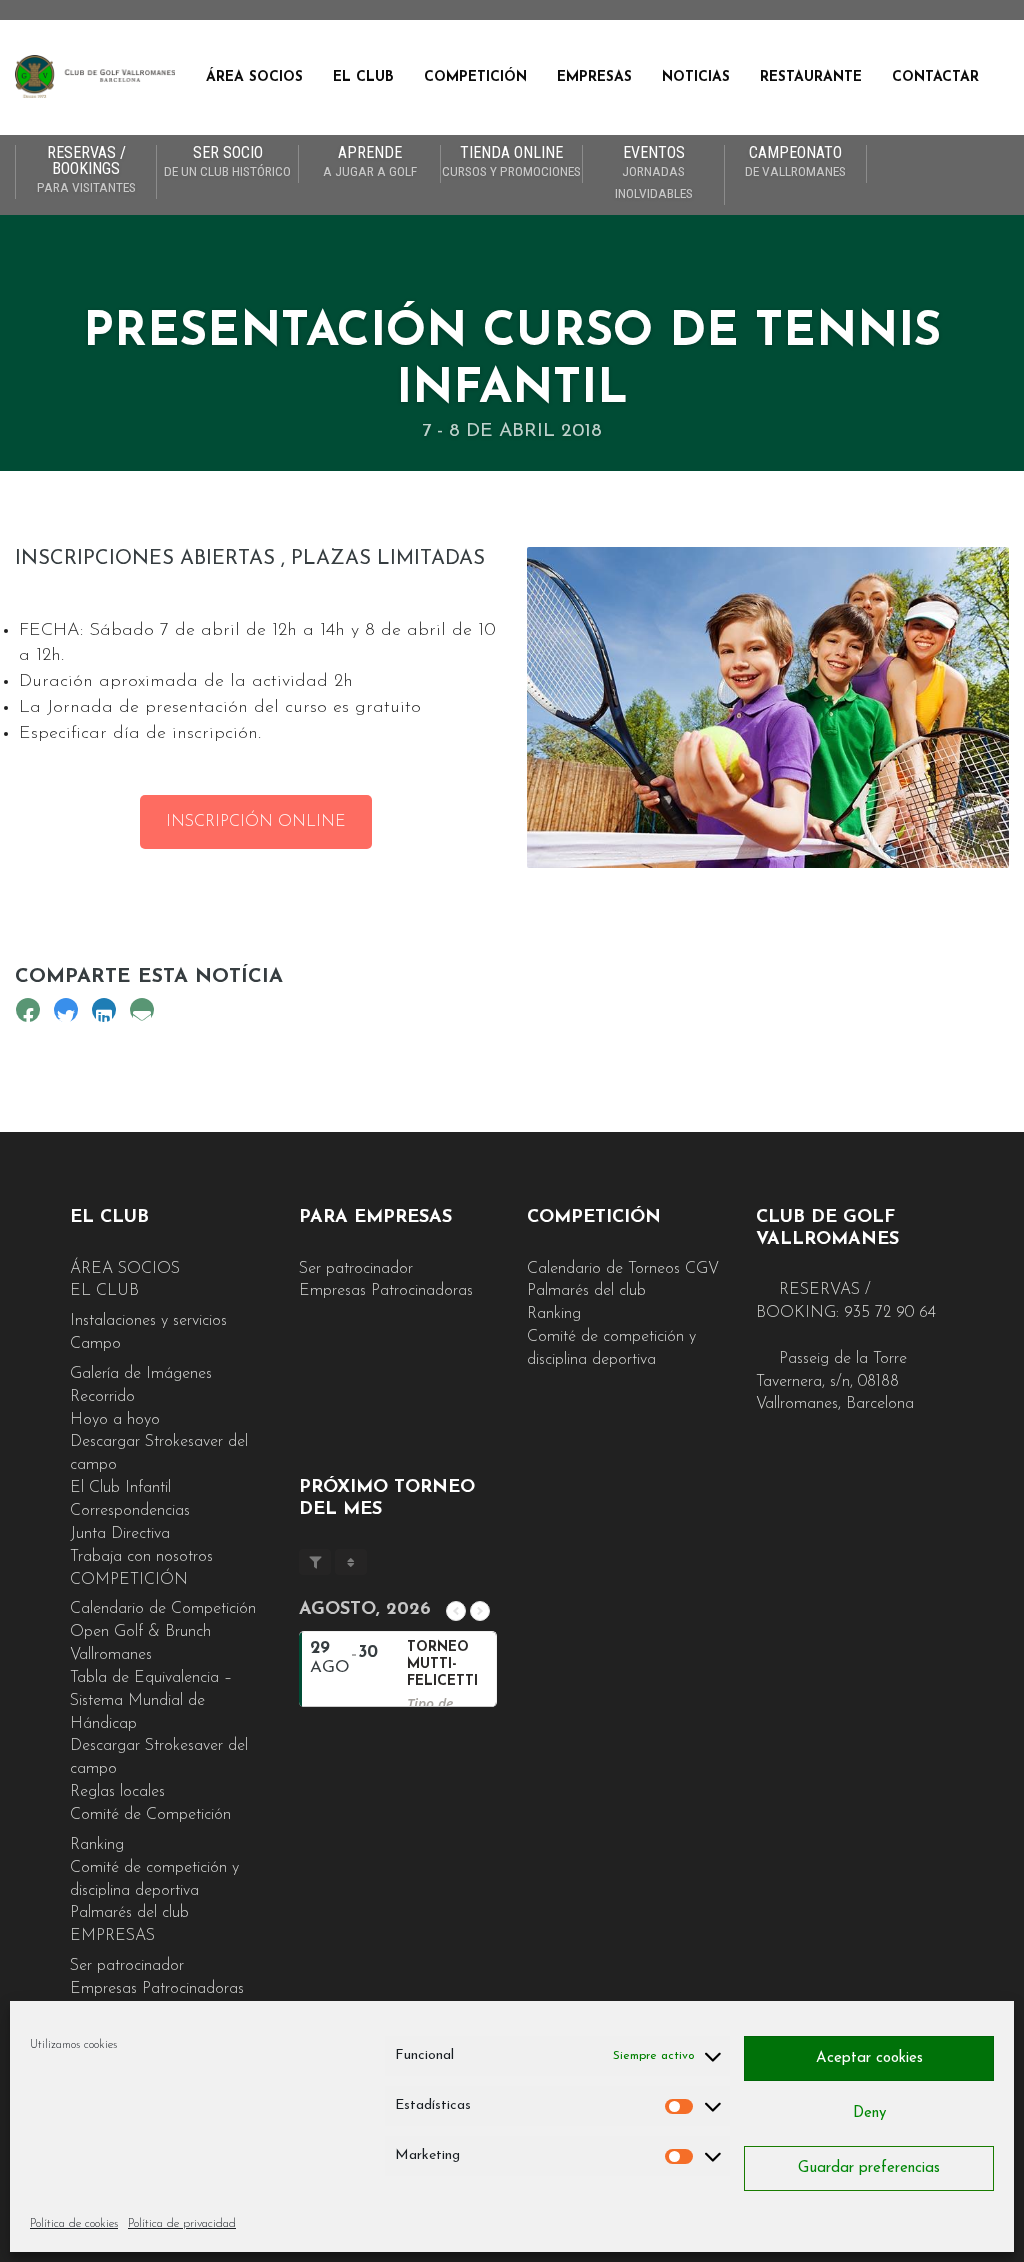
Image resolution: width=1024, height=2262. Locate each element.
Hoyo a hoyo (115, 1420)
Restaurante (811, 77)
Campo (95, 1344)
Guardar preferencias (869, 2168)
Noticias (696, 77)
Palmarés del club (129, 1913)
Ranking (97, 1845)
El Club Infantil (120, 1488)
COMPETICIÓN (475, 77)
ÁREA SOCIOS (254, 77)
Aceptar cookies (869, 2058)
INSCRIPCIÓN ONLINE (256, 822)
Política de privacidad (182, 2224)
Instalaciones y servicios (148, 1321)
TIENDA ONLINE (511, 162)
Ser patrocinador (127, 1966)
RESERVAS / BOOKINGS (86, 170)
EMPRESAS (594, 77)
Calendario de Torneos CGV (623, 1269)
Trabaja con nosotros (141, 1557)
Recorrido (102, 1397)
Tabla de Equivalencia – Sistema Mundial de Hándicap (151, 1701)
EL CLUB (363, 77)
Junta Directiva (120, 1534)
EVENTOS (654, 173)
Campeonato (795, 162)
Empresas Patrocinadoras (157, 1989)
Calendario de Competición (163, 1609)
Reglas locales (117, 1792)
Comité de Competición (150, 1815)
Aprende (370, 162)
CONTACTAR (935, 77)
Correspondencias (130, 1511)
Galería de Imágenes (141, 1374)
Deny (869, 2113)
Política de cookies (74, 2224)
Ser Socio (227, 162)
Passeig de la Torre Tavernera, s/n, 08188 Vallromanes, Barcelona (835, 1382)
